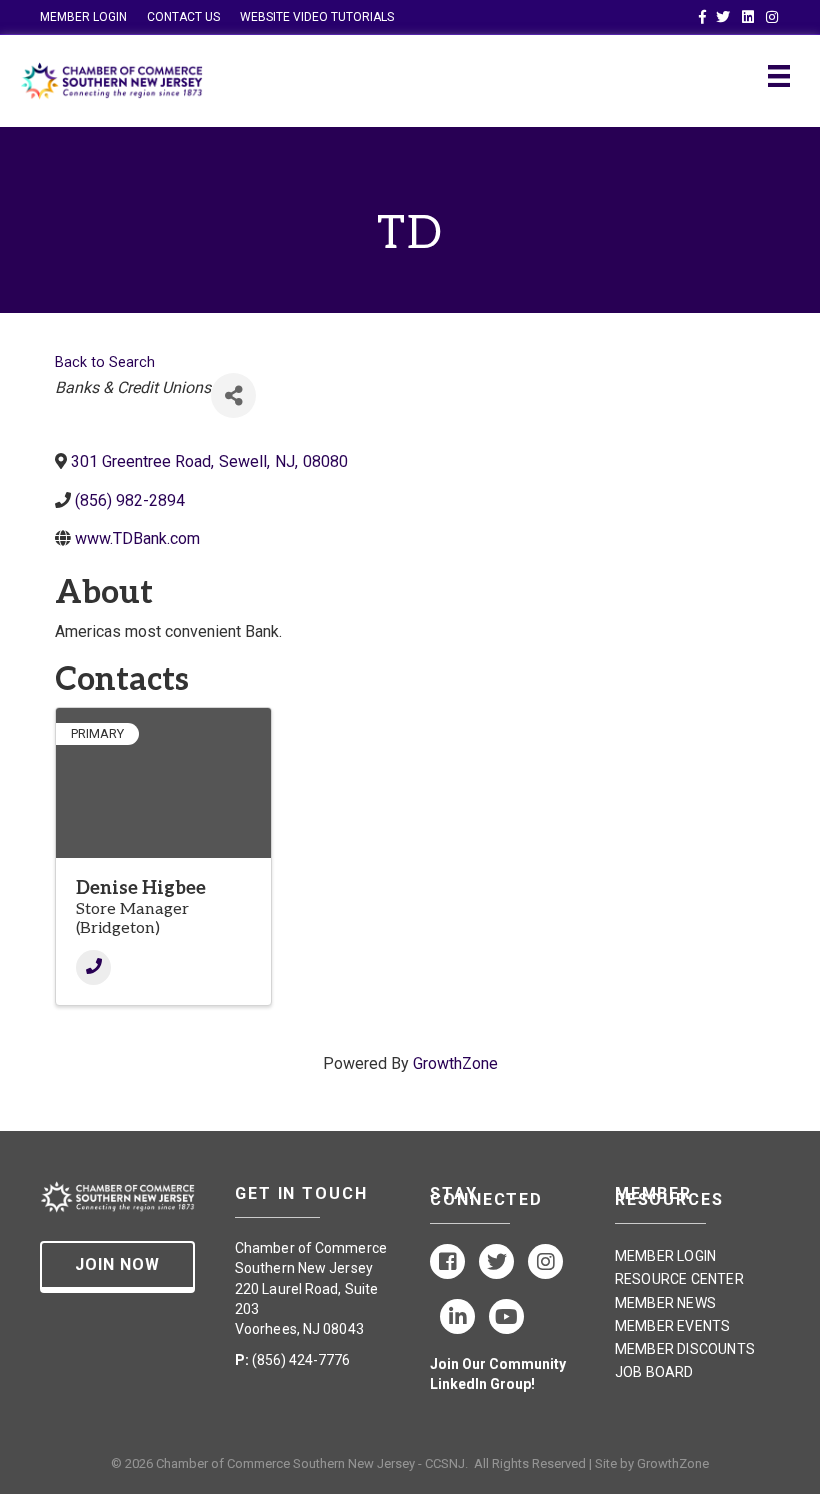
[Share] (233, 395)
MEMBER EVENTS (673, 1326)
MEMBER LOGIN (83, 17)
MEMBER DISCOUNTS (685, 1349)
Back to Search (105, 362)
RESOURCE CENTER (679, 1279)
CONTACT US (183, 17)
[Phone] (93, 967)
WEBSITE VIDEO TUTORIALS (317, 17)
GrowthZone (455, 1063)
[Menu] (779, 76)
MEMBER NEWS (665, 1303)
